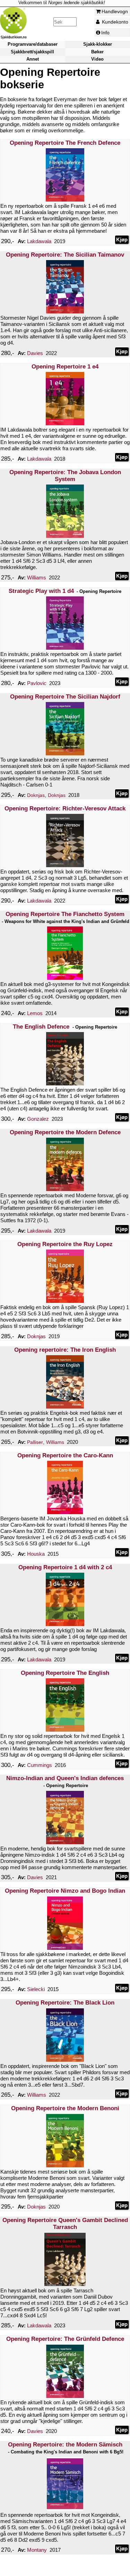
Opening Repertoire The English (65, 1673)
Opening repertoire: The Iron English (65, 1350)
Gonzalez (38, 1119)
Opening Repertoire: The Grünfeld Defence (65, 2339)
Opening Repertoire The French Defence (65, 143)
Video (97, 59)
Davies (35, 353)
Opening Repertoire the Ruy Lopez (65, 1244)
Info (105, 33)
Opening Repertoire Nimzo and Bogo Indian (65, 1891)
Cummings (40, 1765)
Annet (33, 59)
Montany (37, 2550)
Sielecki (36, 1989)
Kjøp (122, 239)
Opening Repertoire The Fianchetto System (65, 914)
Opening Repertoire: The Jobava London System (65, 476)
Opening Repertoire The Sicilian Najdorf (65, 697)
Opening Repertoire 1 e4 (65, 367)
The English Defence (41, 1027)
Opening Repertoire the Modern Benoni (65, 2108)
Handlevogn (115, 11)
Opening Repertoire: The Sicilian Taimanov (65, 255)
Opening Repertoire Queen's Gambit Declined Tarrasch (65, 2224)
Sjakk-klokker (98, 44)
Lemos (35, 1013)
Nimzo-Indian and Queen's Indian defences (65, 1778)
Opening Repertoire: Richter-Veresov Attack (65, 809)
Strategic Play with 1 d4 (41, 591)
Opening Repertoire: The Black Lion (65, 2003)
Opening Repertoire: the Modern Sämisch (65, 2445)
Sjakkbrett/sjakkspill (32, 52)
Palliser (35, 1442)
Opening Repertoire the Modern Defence (65, 1132)
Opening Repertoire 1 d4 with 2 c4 (65, 1567)
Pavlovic (37, 683)
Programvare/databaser (33, 44)
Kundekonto (114, 22)
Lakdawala (39, 241)
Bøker (97, 52)
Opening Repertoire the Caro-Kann (65, 1455)
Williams (37, 578)
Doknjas (36, 795)
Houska (36, 1554)
